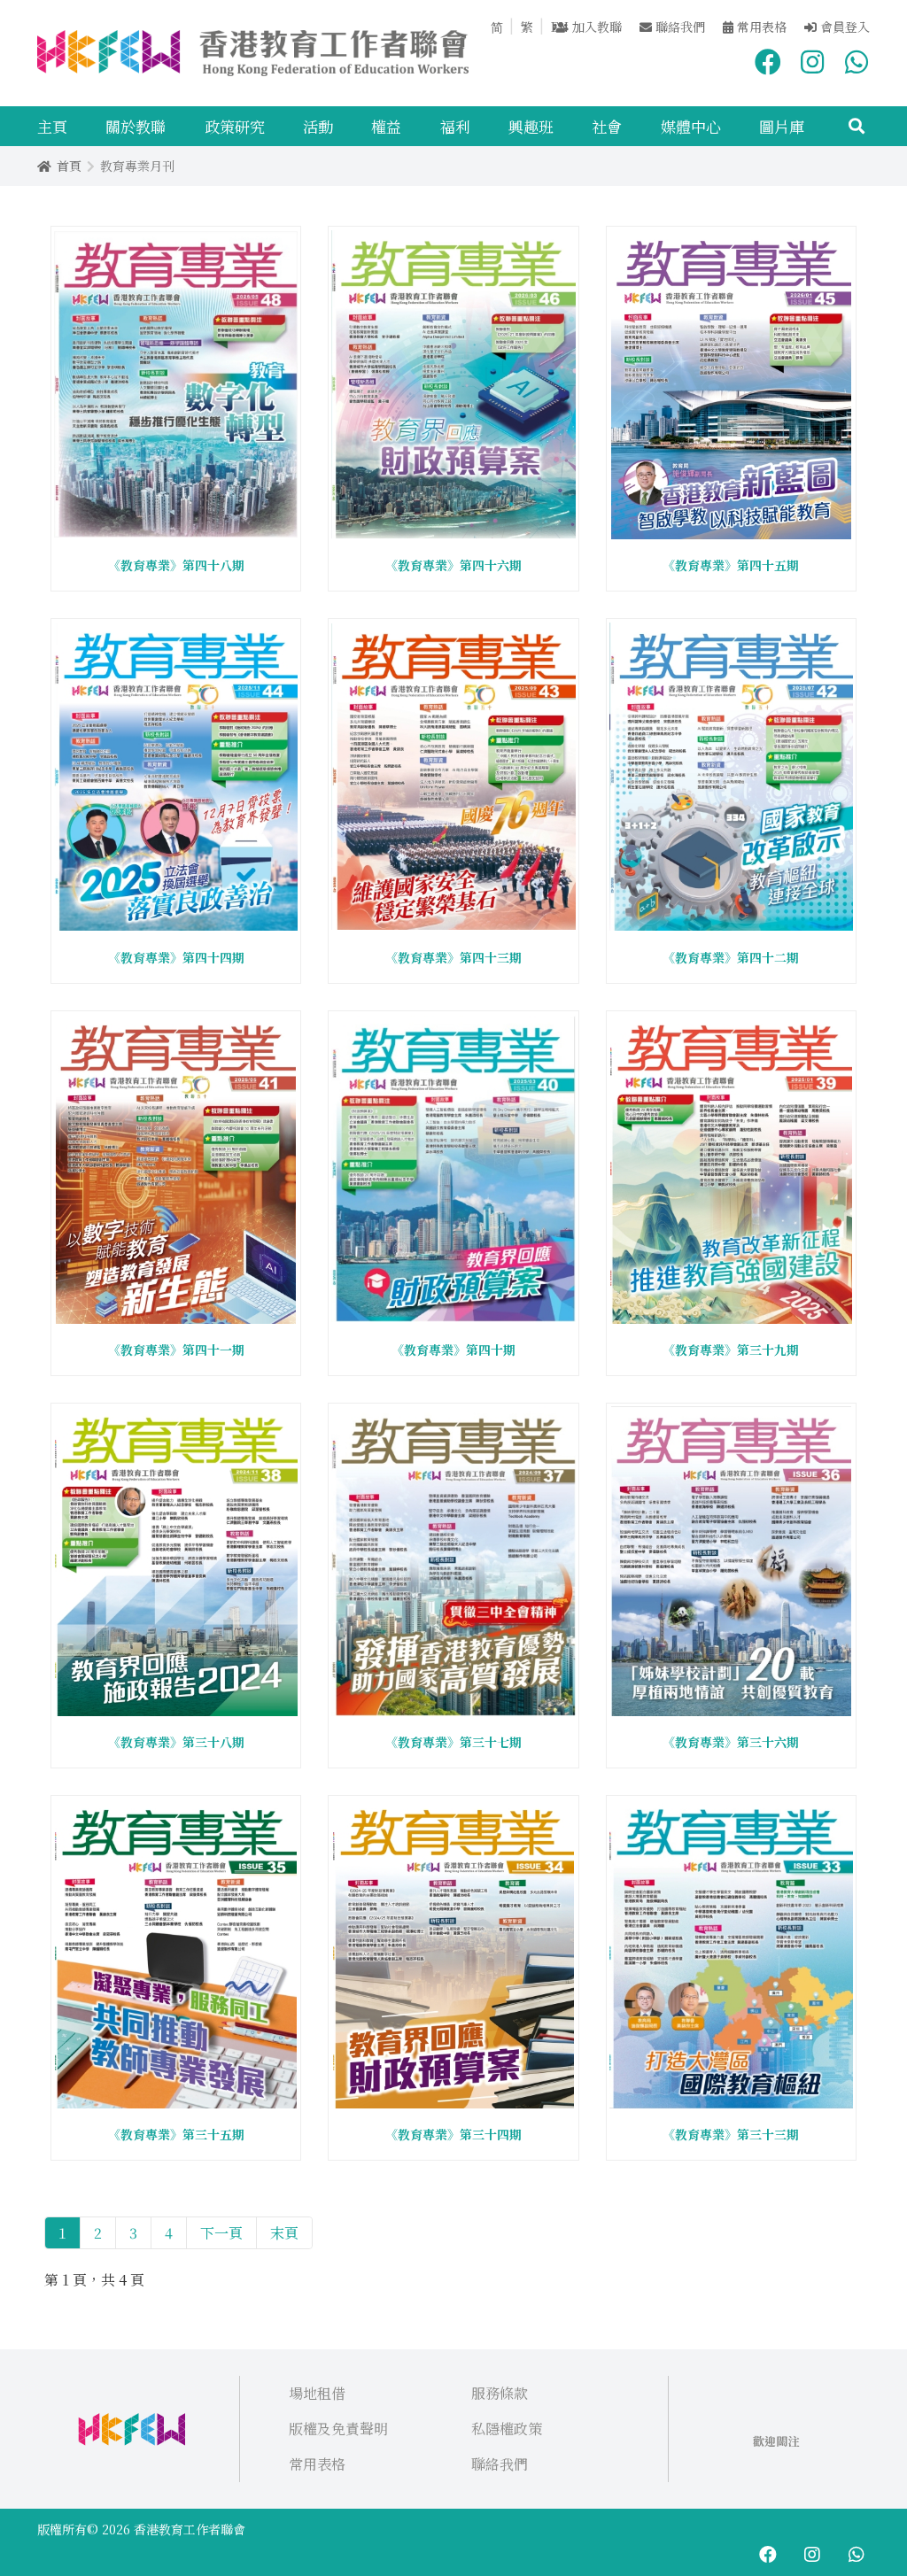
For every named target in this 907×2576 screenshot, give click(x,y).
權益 (386, 126)
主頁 (52, 126)
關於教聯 (136, 126)
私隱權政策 (507, 2429)
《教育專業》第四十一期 (176, 1350)
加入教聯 (595, 27)
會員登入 (843, 27)
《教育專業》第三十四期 (453, 2134)
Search (853, 126)
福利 (455, 126)
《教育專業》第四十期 (453, 1350)
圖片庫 (782, 126)
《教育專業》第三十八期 (176, 1742)
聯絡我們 (678, 27)
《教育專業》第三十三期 (731, 2134)
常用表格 (760, 27)
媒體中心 (691, 126)
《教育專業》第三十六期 (731, 1742)
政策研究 (235, 126)
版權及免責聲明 (338, 2429)
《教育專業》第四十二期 (731, 957)
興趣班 (531, 126)
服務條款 (500, 2393)
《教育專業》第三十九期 (731, 1350)
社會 (607, 126)
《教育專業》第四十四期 (176, 957)
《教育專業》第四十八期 (176, 565)
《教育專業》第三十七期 (453, 1742)
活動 (318, 126)
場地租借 (317, 2393)
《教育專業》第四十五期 (731, 565)
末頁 (284, 2233)
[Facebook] (768, 58)
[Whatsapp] (857, 58)
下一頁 (221, 2233)
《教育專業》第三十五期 (176, 2134)
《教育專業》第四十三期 (453, 957)
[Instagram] (812, 58)
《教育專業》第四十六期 (453, 565)
